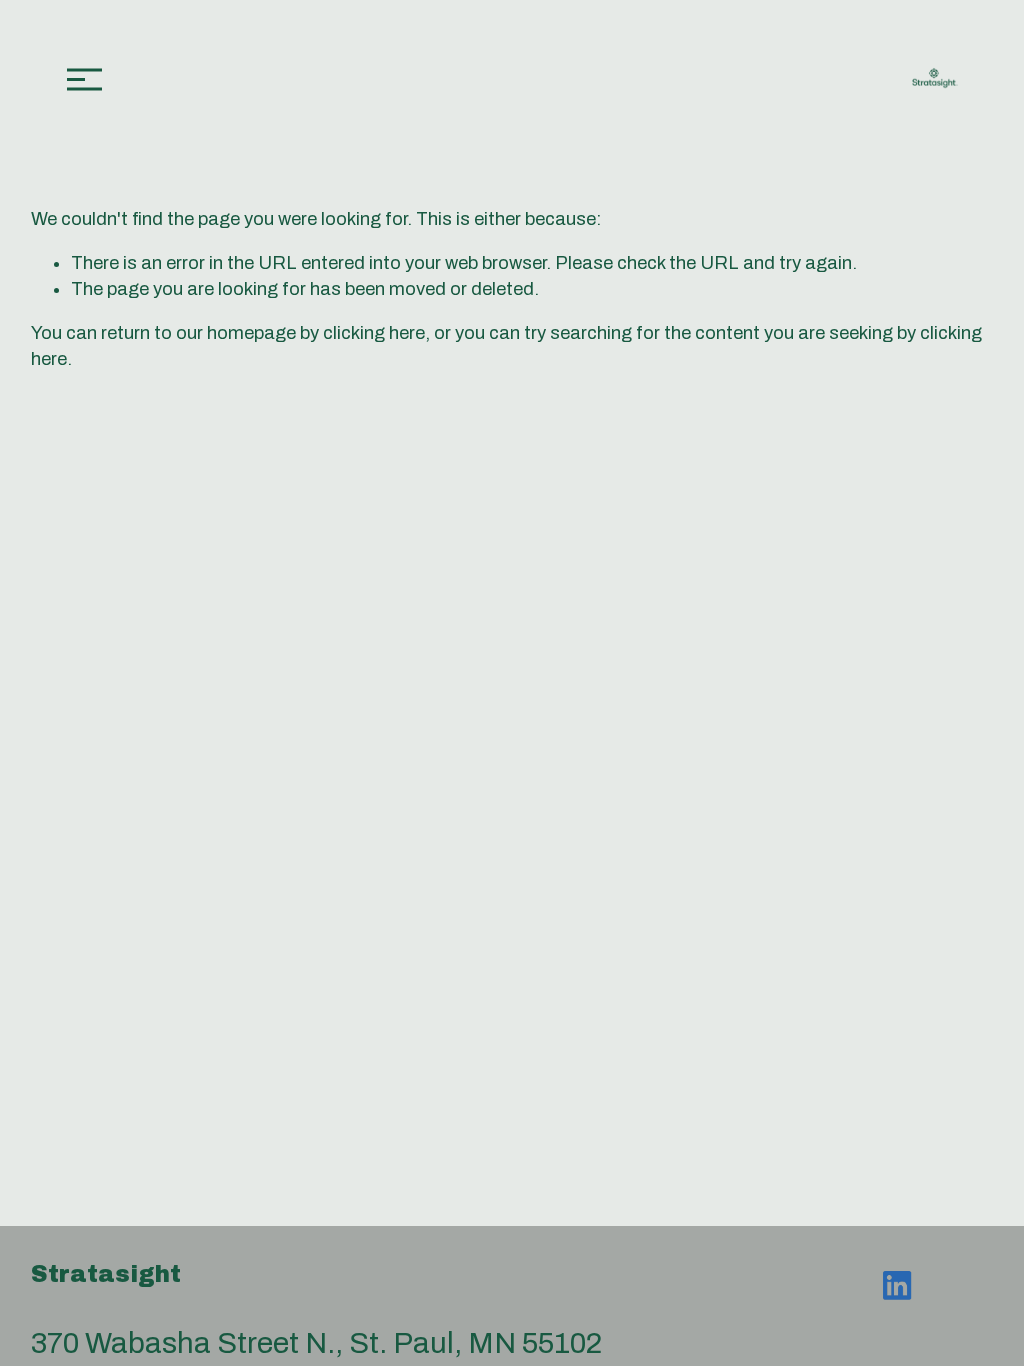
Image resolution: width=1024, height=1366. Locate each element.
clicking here (374, 333)
